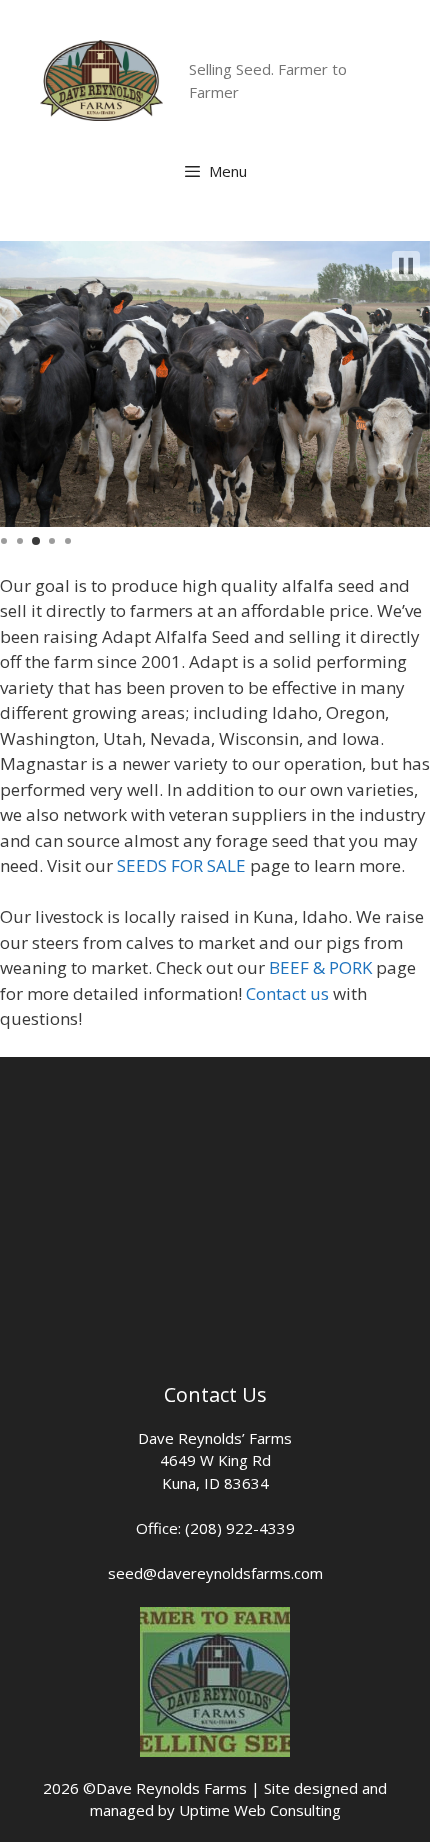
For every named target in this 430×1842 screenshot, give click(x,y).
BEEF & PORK (320, 967)
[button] (406, 266)
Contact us (287, 993)
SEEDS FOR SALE (181, 865)
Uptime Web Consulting (260, 1810)
